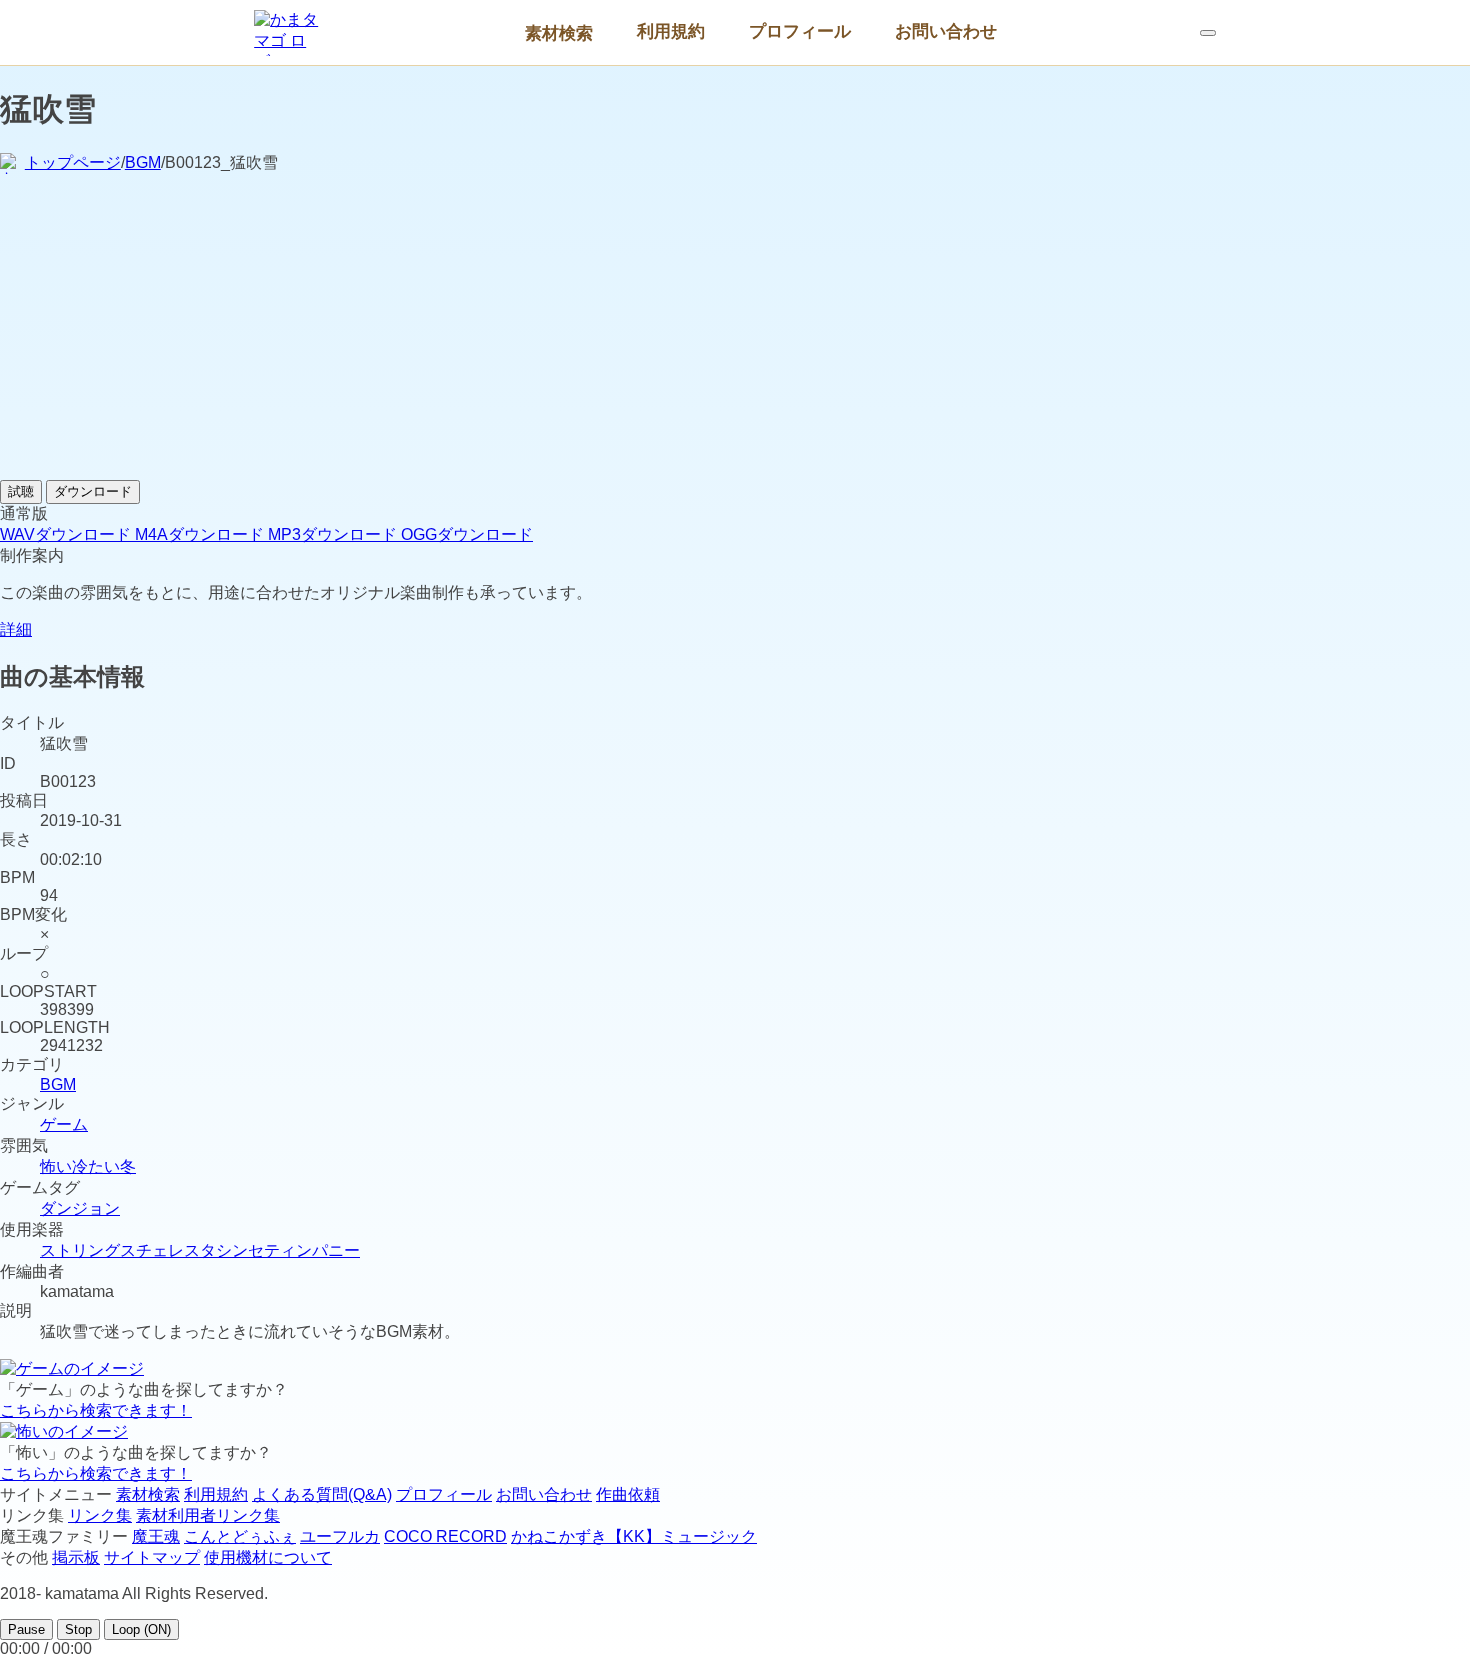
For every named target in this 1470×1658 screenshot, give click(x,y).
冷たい (96, 1166)
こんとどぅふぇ (240, 1536)
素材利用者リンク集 (208, 1515)
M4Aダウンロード (201, 534)
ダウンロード (93, 491)
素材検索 (559, 33)
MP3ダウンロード (334, 534)
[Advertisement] (735, 330)
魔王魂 (156, 1536)
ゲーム (64, 1124)
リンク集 (100, 1515)
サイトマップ (152, 1557)
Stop (78, 1629)
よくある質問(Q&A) (322, 1494)
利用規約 (671, 31)
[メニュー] (1208, 33)
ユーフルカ (340, 1536)
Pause (26, 1629)
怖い (56, 1166)
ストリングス (88, 1250)
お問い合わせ (946, 31)
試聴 (21, 491)
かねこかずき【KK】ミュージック (634, 1536)
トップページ (73, 162)
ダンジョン (80, 1208)
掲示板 (76, 1557)
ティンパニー (312, 1250)
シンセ (240, 1250)
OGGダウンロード (467, 534)
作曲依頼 (628, 1494)
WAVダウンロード (67, 534)
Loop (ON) (141, 1629)
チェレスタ (176, 1250)
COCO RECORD (445, 1536)
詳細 (16, 629)
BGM (143, 162)
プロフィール (800, 31)
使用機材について (268, 1557)
